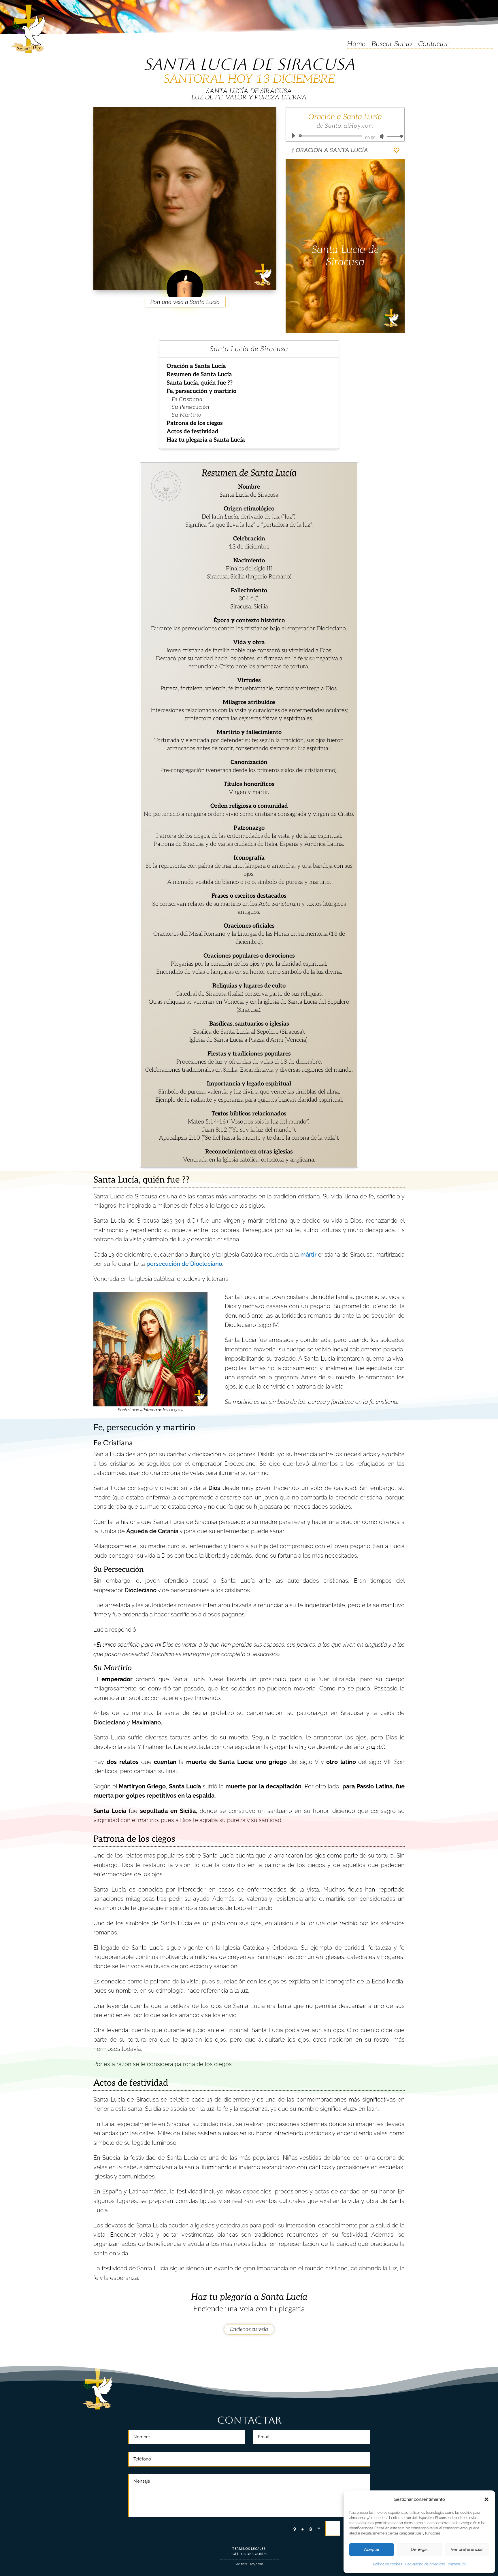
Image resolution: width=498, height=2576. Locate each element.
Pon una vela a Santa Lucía (185, 302)
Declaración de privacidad (425, 2564)
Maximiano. (147, 1722)
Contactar (433, 45)
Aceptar (372, 2549)
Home (356, 45)
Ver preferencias (467, 2549)
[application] (345, 136)
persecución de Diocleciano (184, 1264)
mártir (308, 1255)
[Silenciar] (382, 136)
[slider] (393, 136)
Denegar (419, 2549)
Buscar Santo (392, 45)
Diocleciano (140, 1590)
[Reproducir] (293, 136)
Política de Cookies (249, 2554)
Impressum (457, 2564)
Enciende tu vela (249, 2329)
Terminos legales (249, 2549)
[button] (486, 2499)
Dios (214, 1488)
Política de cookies (388, 2564)
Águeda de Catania (152, 1531)
